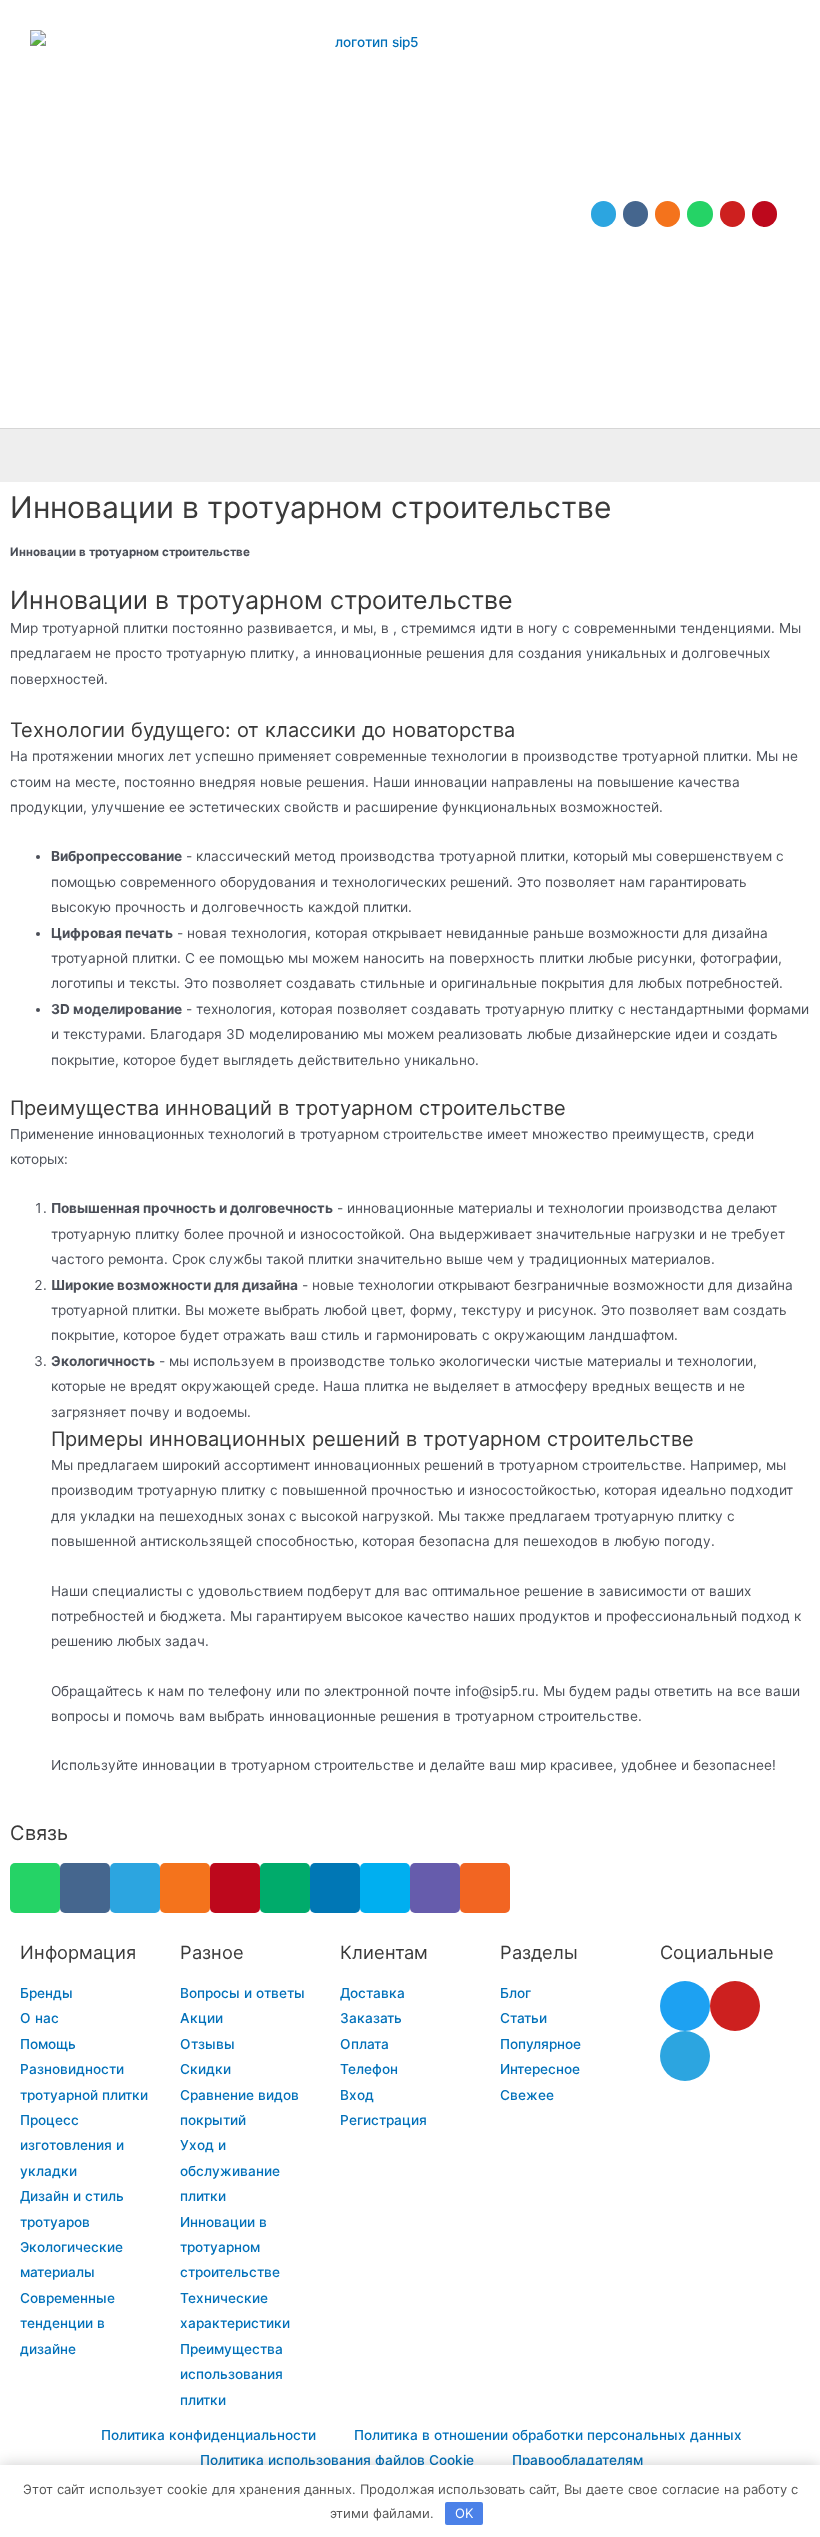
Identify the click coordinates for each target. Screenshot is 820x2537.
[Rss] (485, 1888)
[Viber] (435, 1888)
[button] (796, 455)
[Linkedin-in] (335, 1888)
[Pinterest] (764, 213)
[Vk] (635, 213)
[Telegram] (603, 213)
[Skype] (385, 1888)
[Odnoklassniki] (667, 213)
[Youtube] (732, 213)
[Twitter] (685, 2006)
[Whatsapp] (699, 213)
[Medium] (285, 1888)
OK (464, 2513)
